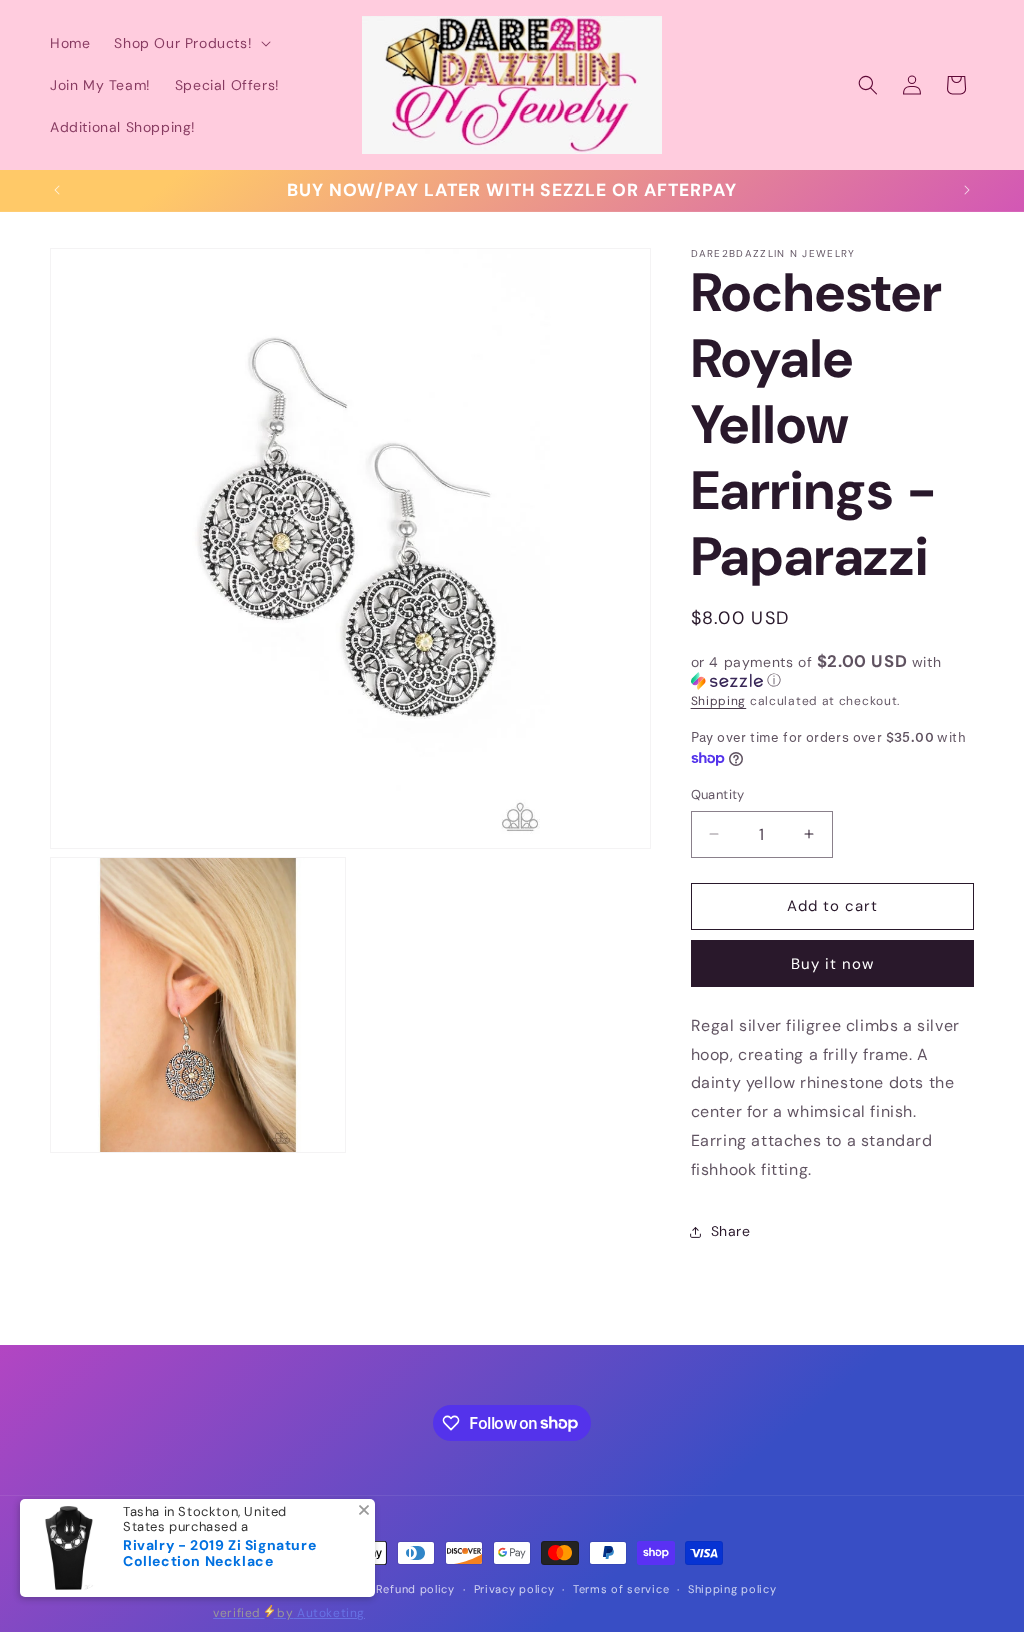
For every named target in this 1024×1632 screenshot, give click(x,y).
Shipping (719, 701)
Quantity (718, 794)
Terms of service (621, 1589)
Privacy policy (514, 1589)
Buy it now (832, 964)
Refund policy (415, 1589)
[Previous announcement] (57, 190)
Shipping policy (732, 1589)
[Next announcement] (967, 190)
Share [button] (731, 1231)
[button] (190, 43)
